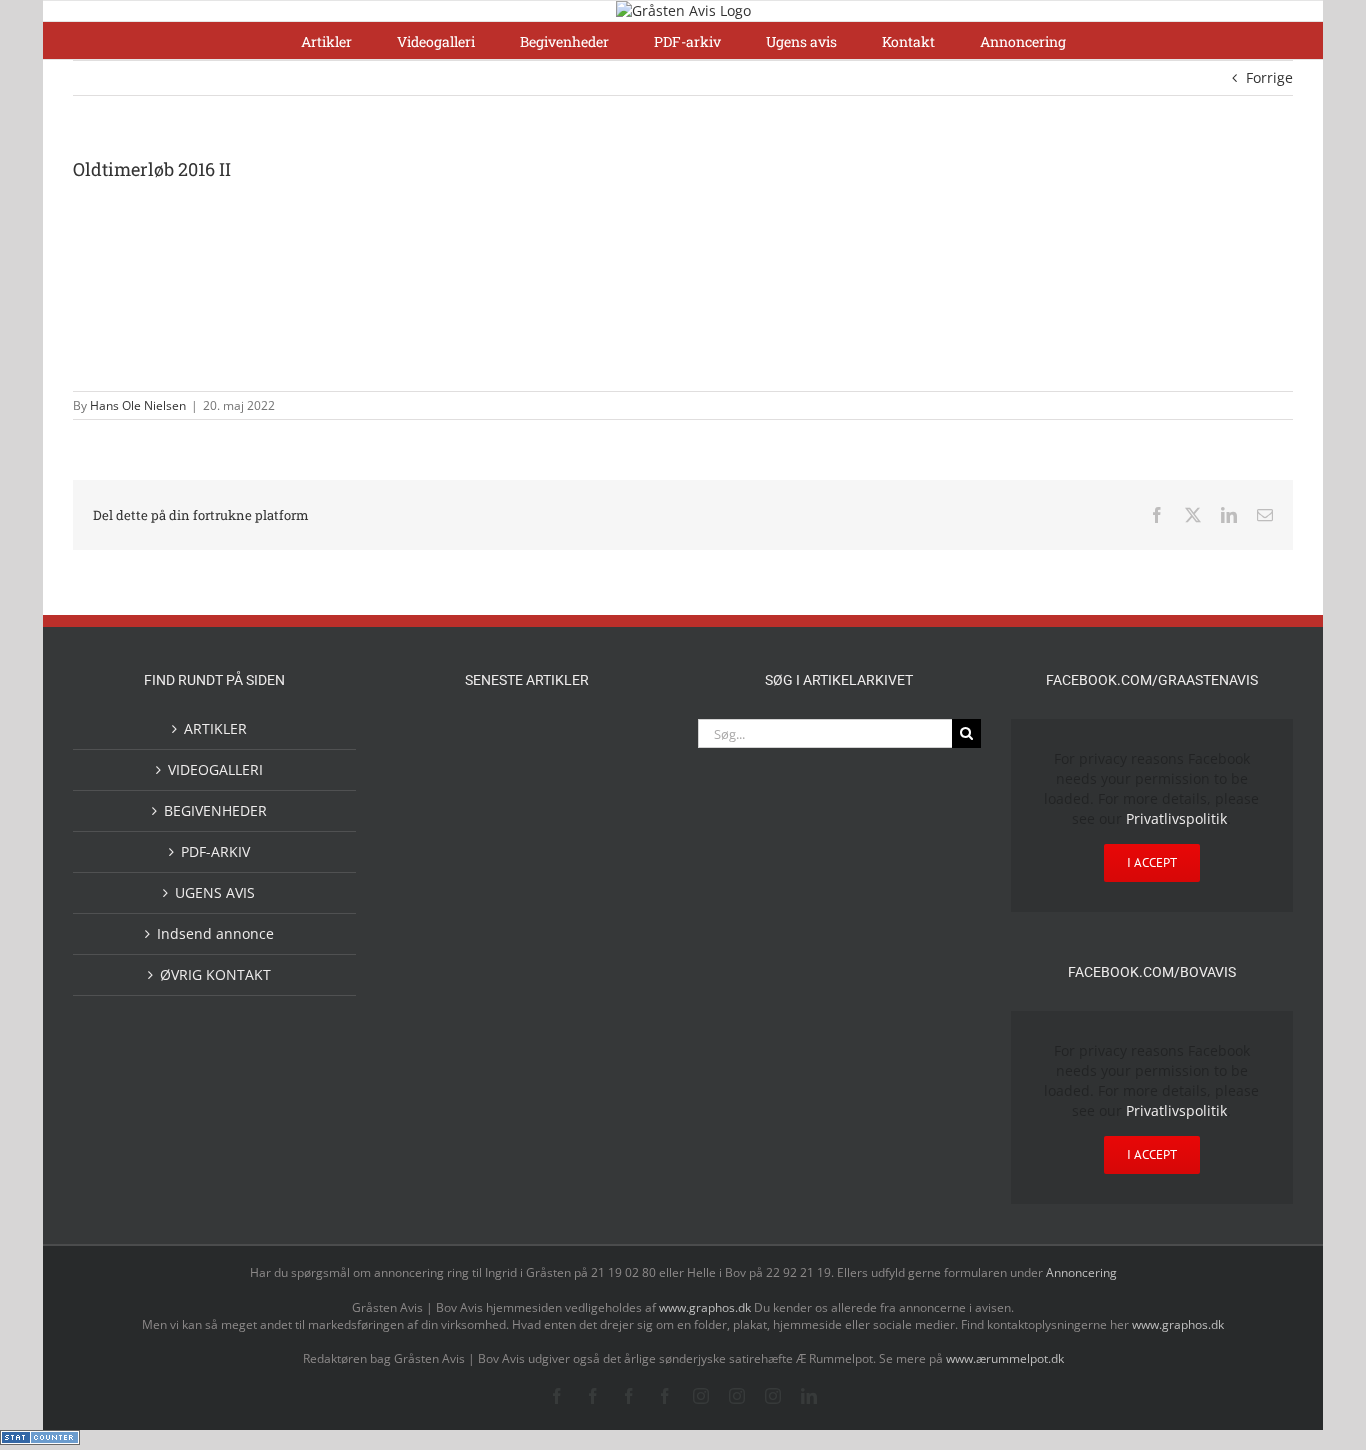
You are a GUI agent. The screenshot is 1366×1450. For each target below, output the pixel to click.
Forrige (1269, 77)
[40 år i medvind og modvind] (623, 1076)
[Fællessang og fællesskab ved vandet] (559, 743)
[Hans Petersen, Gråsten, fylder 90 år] (495, 1081)
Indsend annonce (215, 933)
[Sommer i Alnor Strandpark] (559, 994)
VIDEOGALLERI (215, 769)
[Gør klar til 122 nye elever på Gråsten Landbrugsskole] (431, 824)
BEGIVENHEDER (215, 810)
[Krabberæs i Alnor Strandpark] (623, 1011)
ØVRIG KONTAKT (215, 974)
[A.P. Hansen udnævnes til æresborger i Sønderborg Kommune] (495, 760)
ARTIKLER (215, 728)
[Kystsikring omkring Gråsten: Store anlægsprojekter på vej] (431, 993)
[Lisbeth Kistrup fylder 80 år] (431, 1083)
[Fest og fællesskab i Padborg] (623, 825)
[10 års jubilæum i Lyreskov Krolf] (559, 926)
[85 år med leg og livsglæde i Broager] (495, 842)
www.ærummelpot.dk (1005, 1358)
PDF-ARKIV (215, 851)
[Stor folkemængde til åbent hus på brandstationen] (559, 1076)
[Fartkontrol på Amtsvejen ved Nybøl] (431, 741)
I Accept (1152, 862)
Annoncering (1081, 1272)
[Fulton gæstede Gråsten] (623, 741)
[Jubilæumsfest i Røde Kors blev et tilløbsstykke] (623, 907)
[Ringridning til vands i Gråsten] (495, 905)
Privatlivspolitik (1176, 818)
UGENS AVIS (215, 892)
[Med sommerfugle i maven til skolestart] (495, 998)
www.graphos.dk (706, 1307)
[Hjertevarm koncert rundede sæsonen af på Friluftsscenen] (559, 825)
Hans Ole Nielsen (138, 405)
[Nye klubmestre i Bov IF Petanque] (431, 909)
